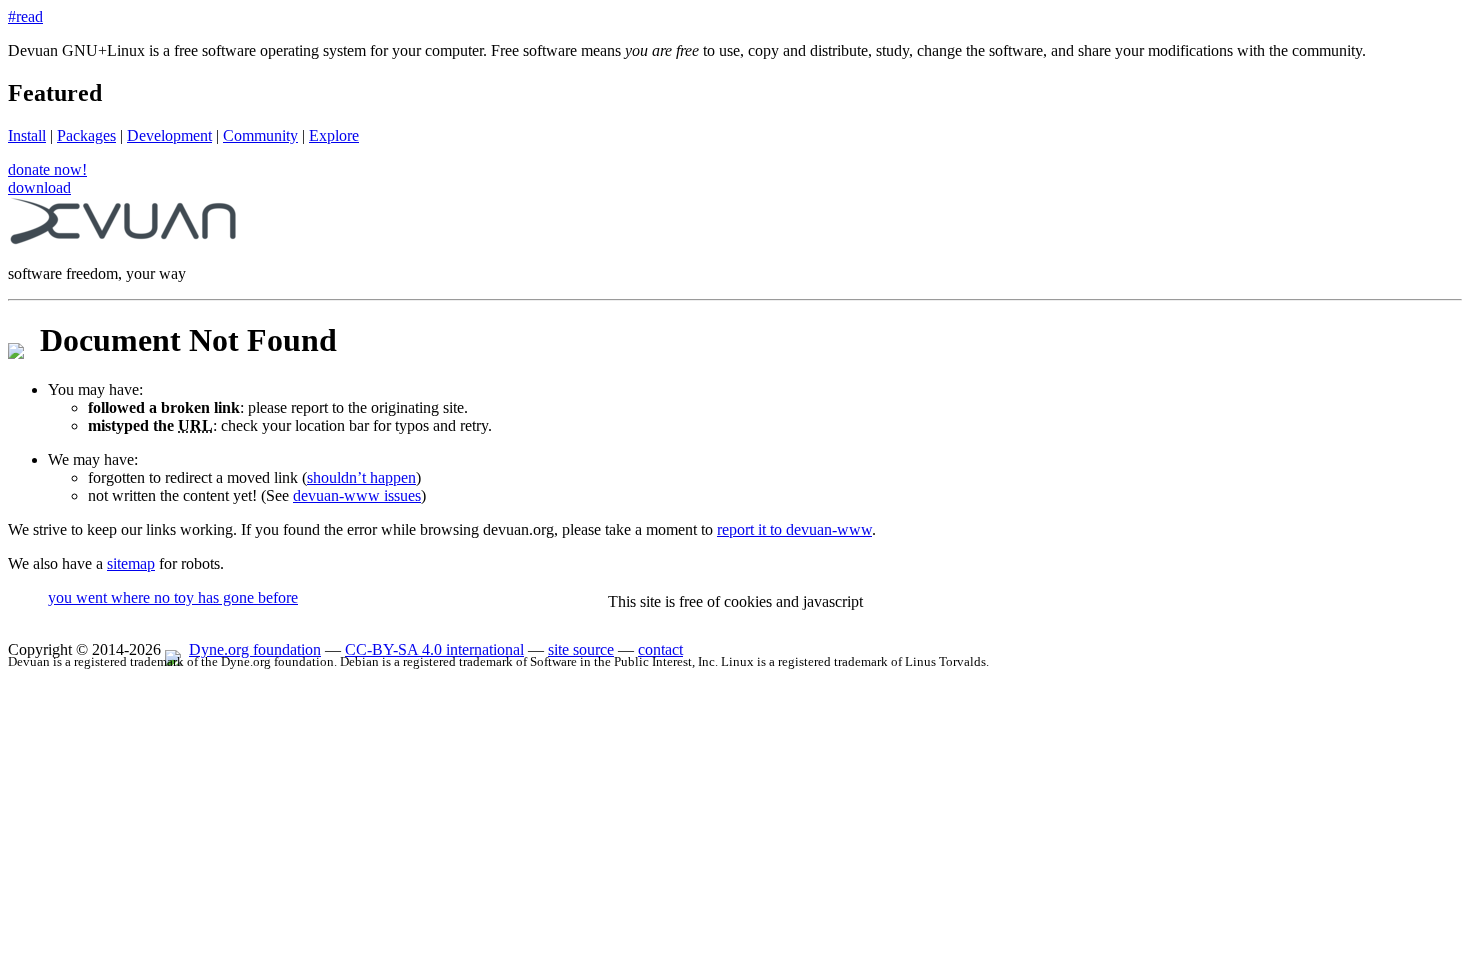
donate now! (47, 169)
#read (25, 16)
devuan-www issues (357, 495)
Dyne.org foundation (255, 649)
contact (660, 649)
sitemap (131, 563)
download (39, 187)
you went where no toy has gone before (173, 597)
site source (581, 649)
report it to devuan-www (794, 529)
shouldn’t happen (361, 477)
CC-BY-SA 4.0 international (434, 649)
